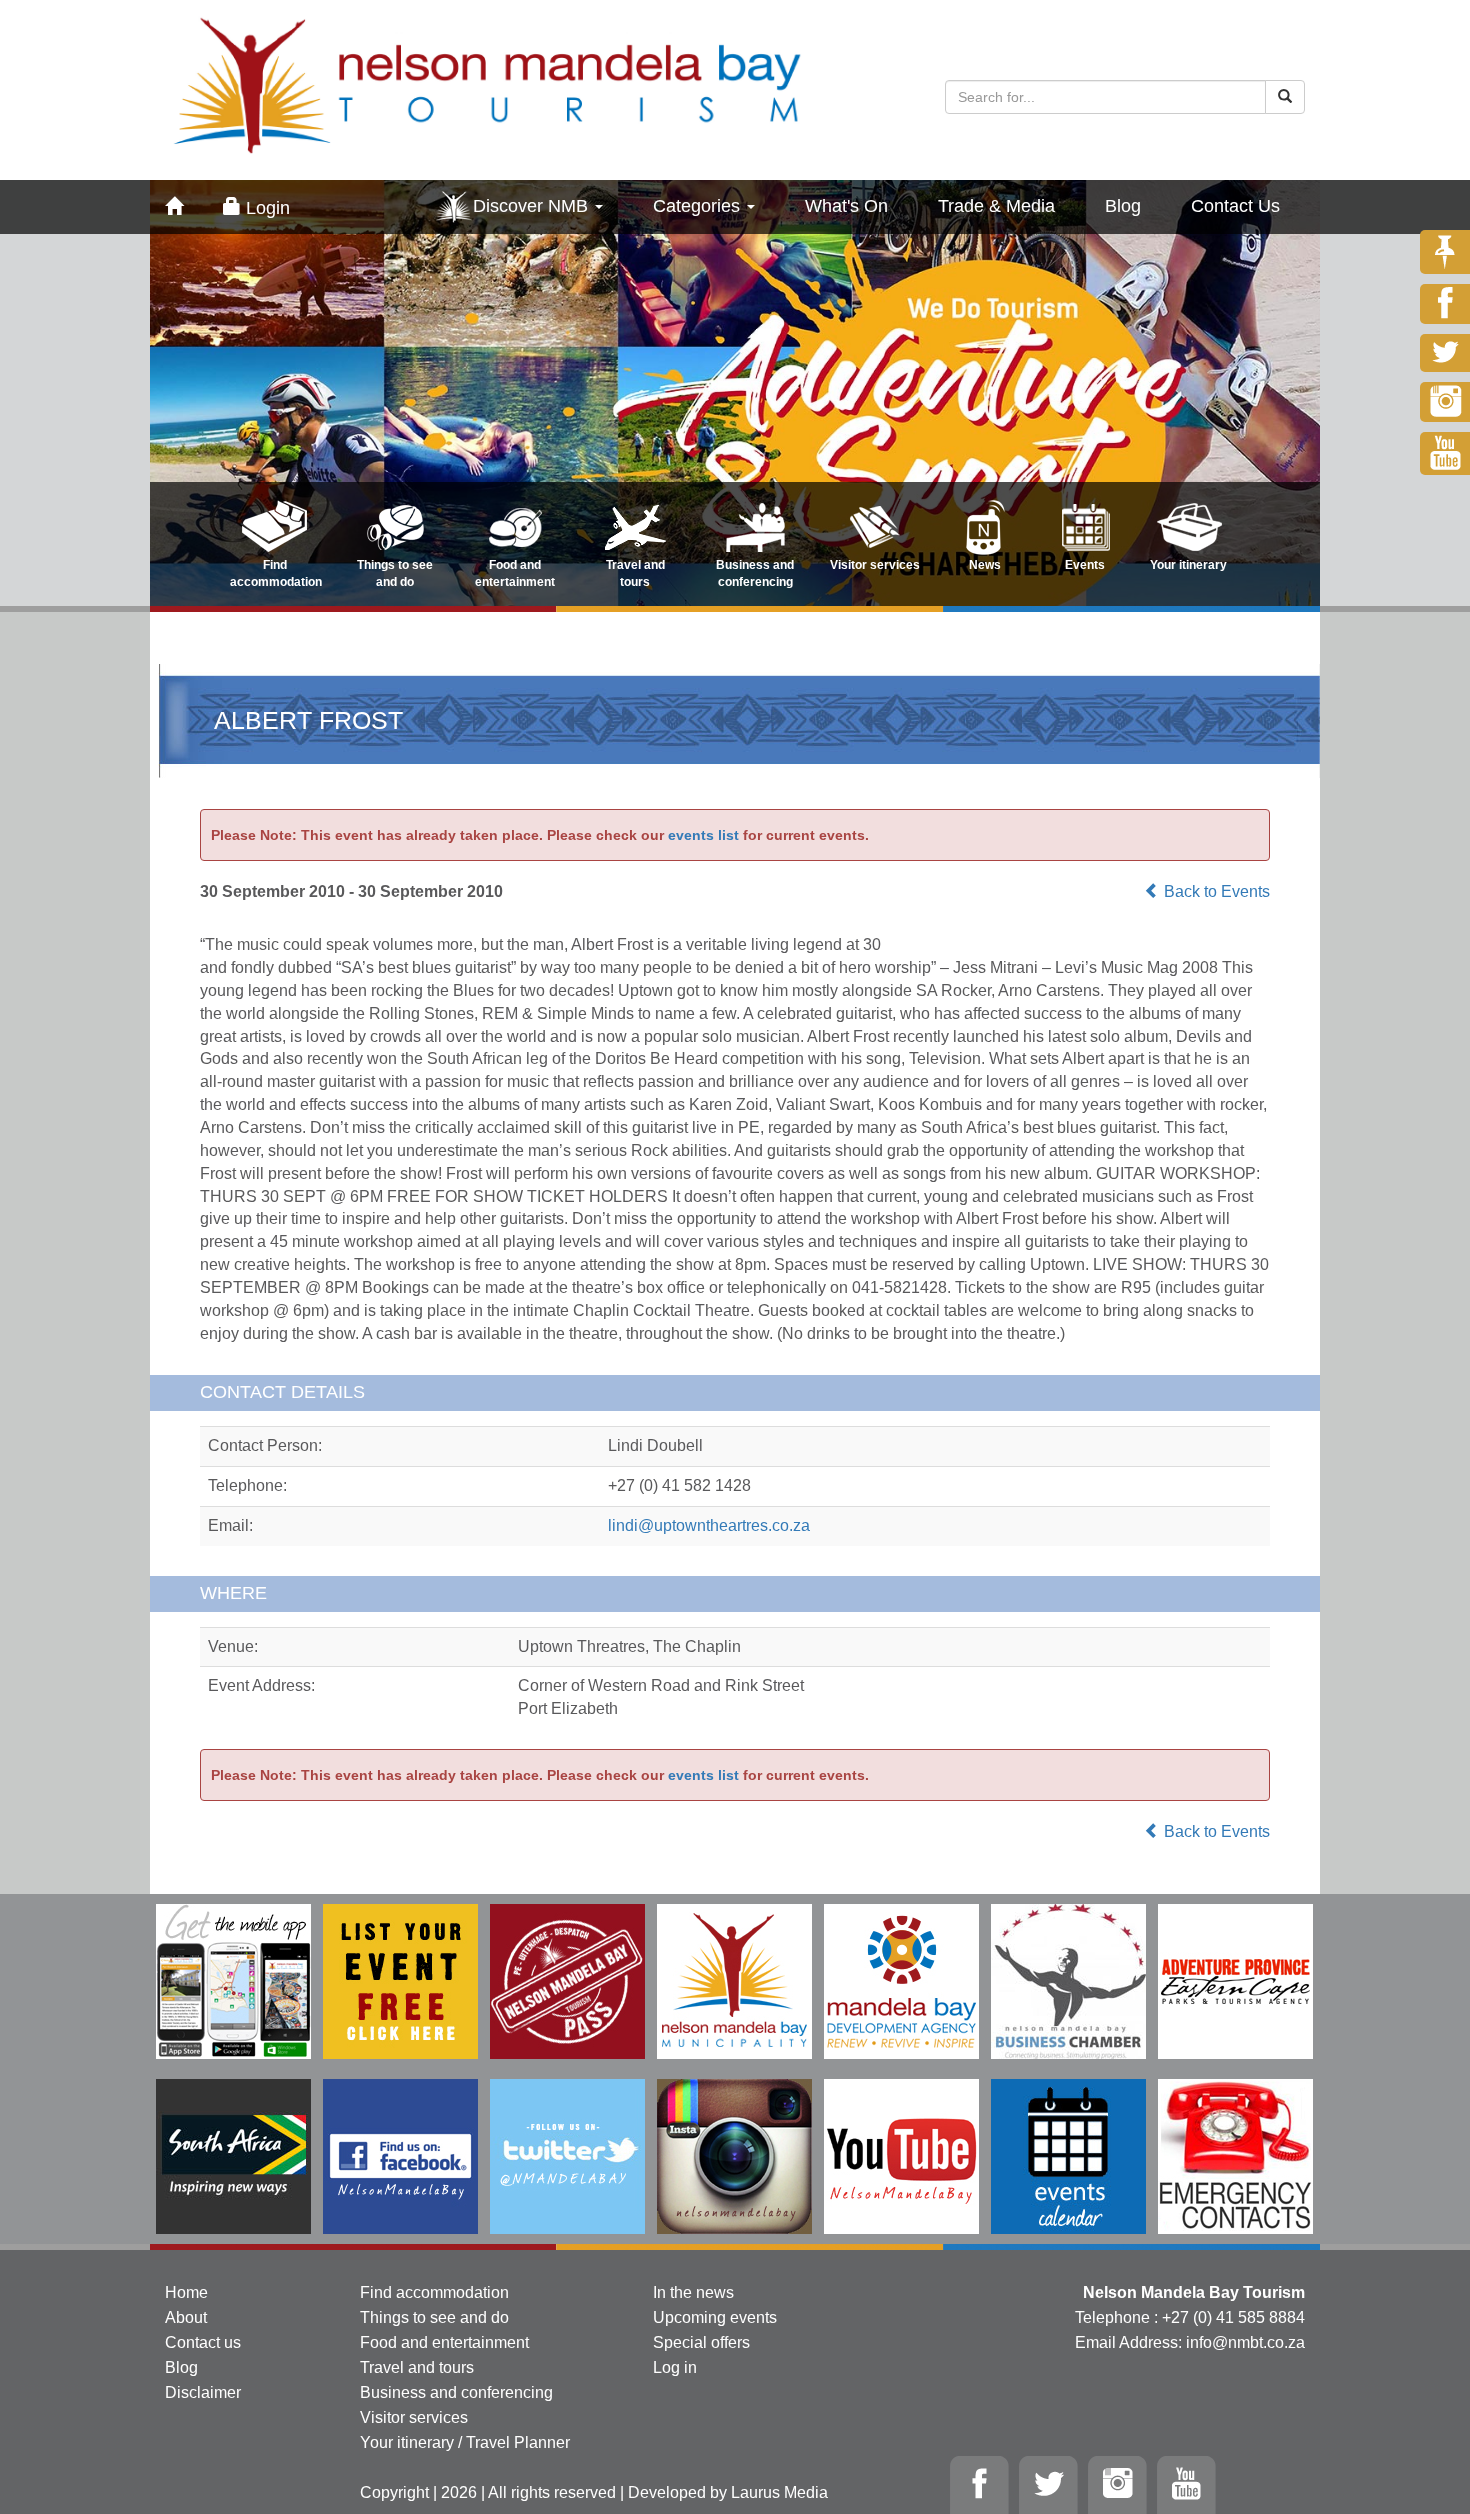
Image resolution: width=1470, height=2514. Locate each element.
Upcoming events (715, 2317)
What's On (846, 206)
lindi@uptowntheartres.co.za (709, 1525)
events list (703, 835)
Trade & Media (996, 206)
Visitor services (414, 2417)
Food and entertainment (444, 2342)
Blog (1123, 206)
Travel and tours (417, 2367)
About (186, 2317)
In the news (693, 2292)
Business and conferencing (456, 2392)
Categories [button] (699, 206)
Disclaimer (203, 2392)
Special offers (701, 2342)
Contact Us (1235, 206)
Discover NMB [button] (533, 206)
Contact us (203, 2342)
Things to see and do (434, 2317)
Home (186, 2292)
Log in (675, 2367)
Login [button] (265, 208)
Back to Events (1215, 891)
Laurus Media (779, 2492)
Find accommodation (434, 2292)
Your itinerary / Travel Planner (465, 2442)
